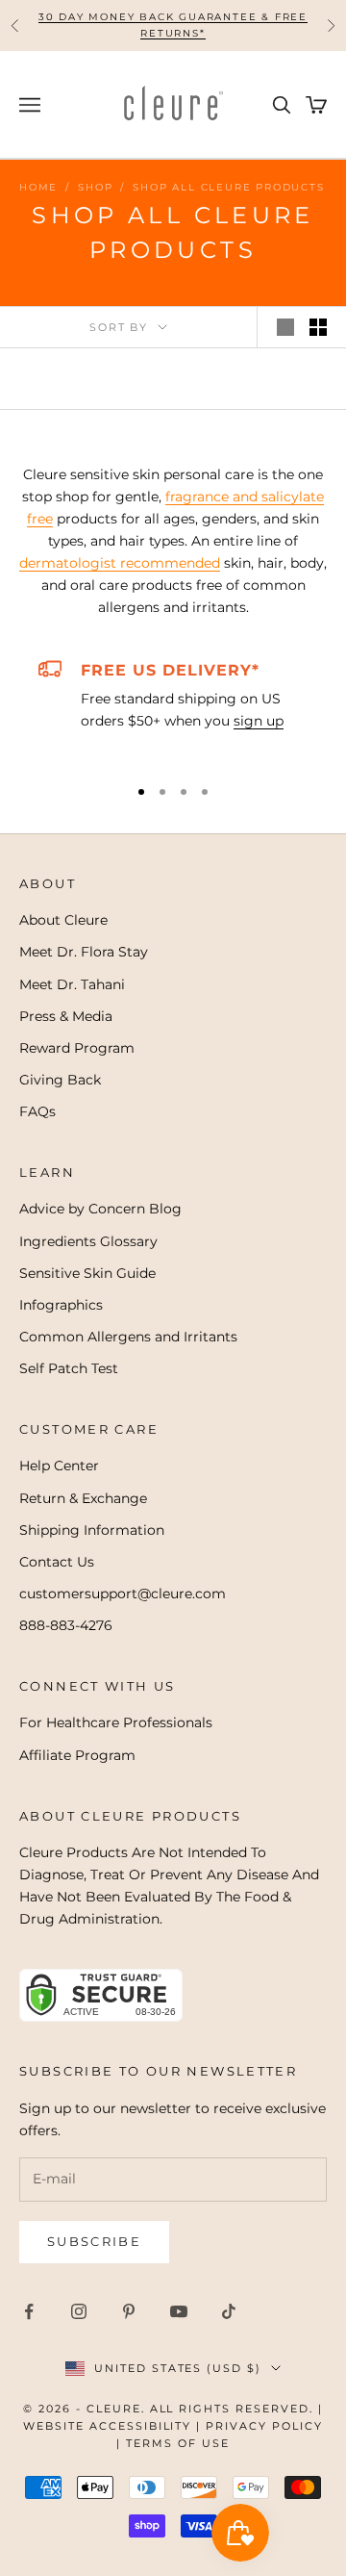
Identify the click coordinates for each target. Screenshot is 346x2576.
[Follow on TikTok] (229, 2311)
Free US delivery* (170, 670)
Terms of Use (178, 2443)
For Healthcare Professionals (116, 1722)
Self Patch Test (69, 1368)
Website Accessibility (108, 2426)
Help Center (59, 1466)
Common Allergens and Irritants (128, 1337)
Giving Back (60, 1080)
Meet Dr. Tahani (72, 984)
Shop (95, 187)
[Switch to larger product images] (285, 327)
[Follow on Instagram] (79, 2311)
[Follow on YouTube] (179, 2311)
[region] (173, 708)
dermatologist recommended (120, 563)
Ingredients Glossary (88, 1241)
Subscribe (94, 2241)
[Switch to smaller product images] (318, 327)
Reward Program (77, 1048)
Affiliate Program (77, 1755)
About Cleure (63, 920)
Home (38, 187)
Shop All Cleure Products (228, 187)
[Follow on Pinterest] (129, 2311)
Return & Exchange (83, 1498)
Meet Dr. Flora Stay (84, 952)
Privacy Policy (264, 2426)
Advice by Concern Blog (100, 1209)
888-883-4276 (66, 1625)
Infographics (61, 1305)
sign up (259, 721)
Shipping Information (92, 1530)
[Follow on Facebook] (29, 2311)
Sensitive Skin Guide (87, 1273)
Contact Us (57, 1562)
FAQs (37, 1111)
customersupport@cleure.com (123, 1594)
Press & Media (66, 1016)
